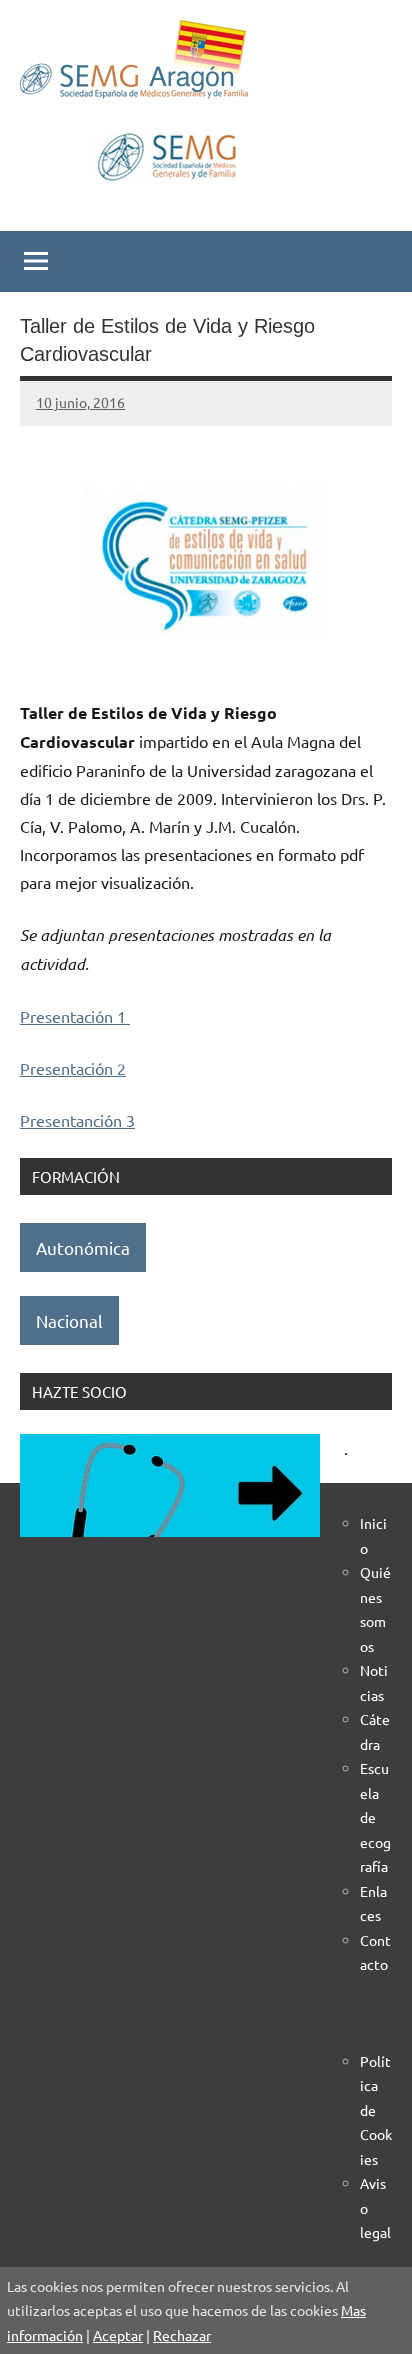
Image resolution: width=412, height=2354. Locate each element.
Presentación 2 (73, 1068)
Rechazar (182, 2335)
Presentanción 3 (77, 1120)
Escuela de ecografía (375, 1817)
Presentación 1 (75, 1016)
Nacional (69, 1320)
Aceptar (118, 2335)
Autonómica (83, 1247)
